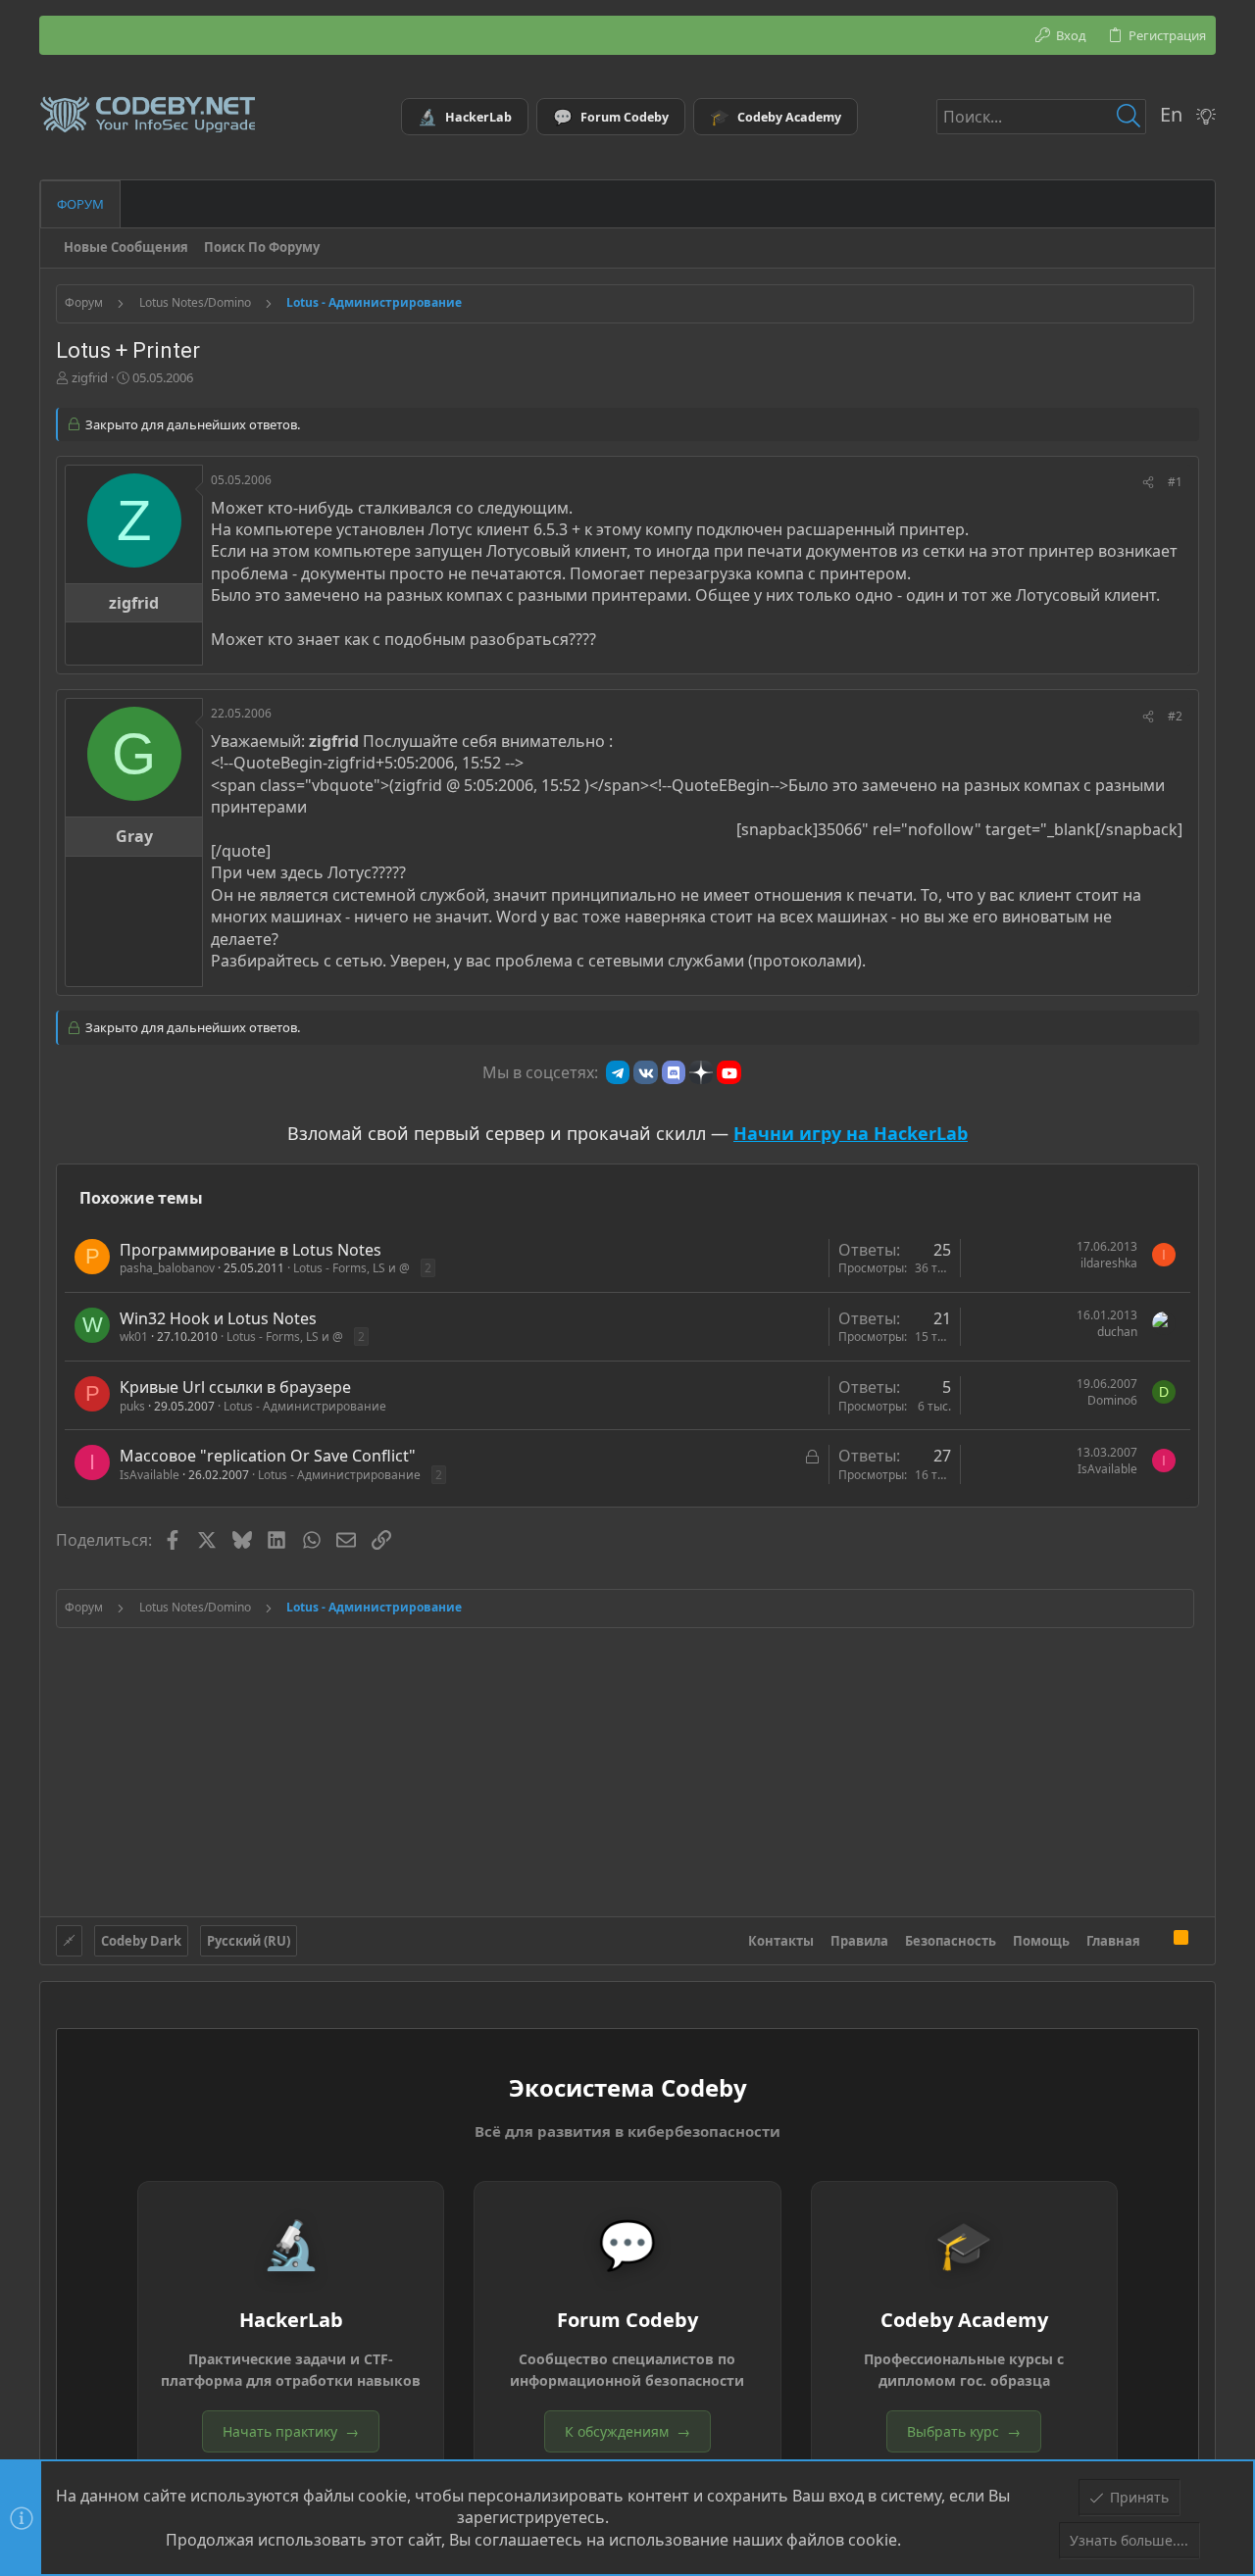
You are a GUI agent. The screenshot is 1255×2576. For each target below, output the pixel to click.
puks (132, 1406)
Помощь (1041, 1941)
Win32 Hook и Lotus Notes (218, 1318)
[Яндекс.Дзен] (701, 1072)
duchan (1117, 1332)
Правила (859, 1941)
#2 (1175, 716)
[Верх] (1157, 1941)
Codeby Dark (141, 1941)
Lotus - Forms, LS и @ (351, 1268)
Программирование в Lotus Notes (251, 1250)
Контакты (781, 1941)
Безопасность (951, 1941)
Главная (1113, 1941)
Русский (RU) (249, 1941)
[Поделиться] (1148, 483)
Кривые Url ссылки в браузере (235, 1387)
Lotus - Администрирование (305, 1406)
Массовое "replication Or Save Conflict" (268, 1456)
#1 (1175, 482)
